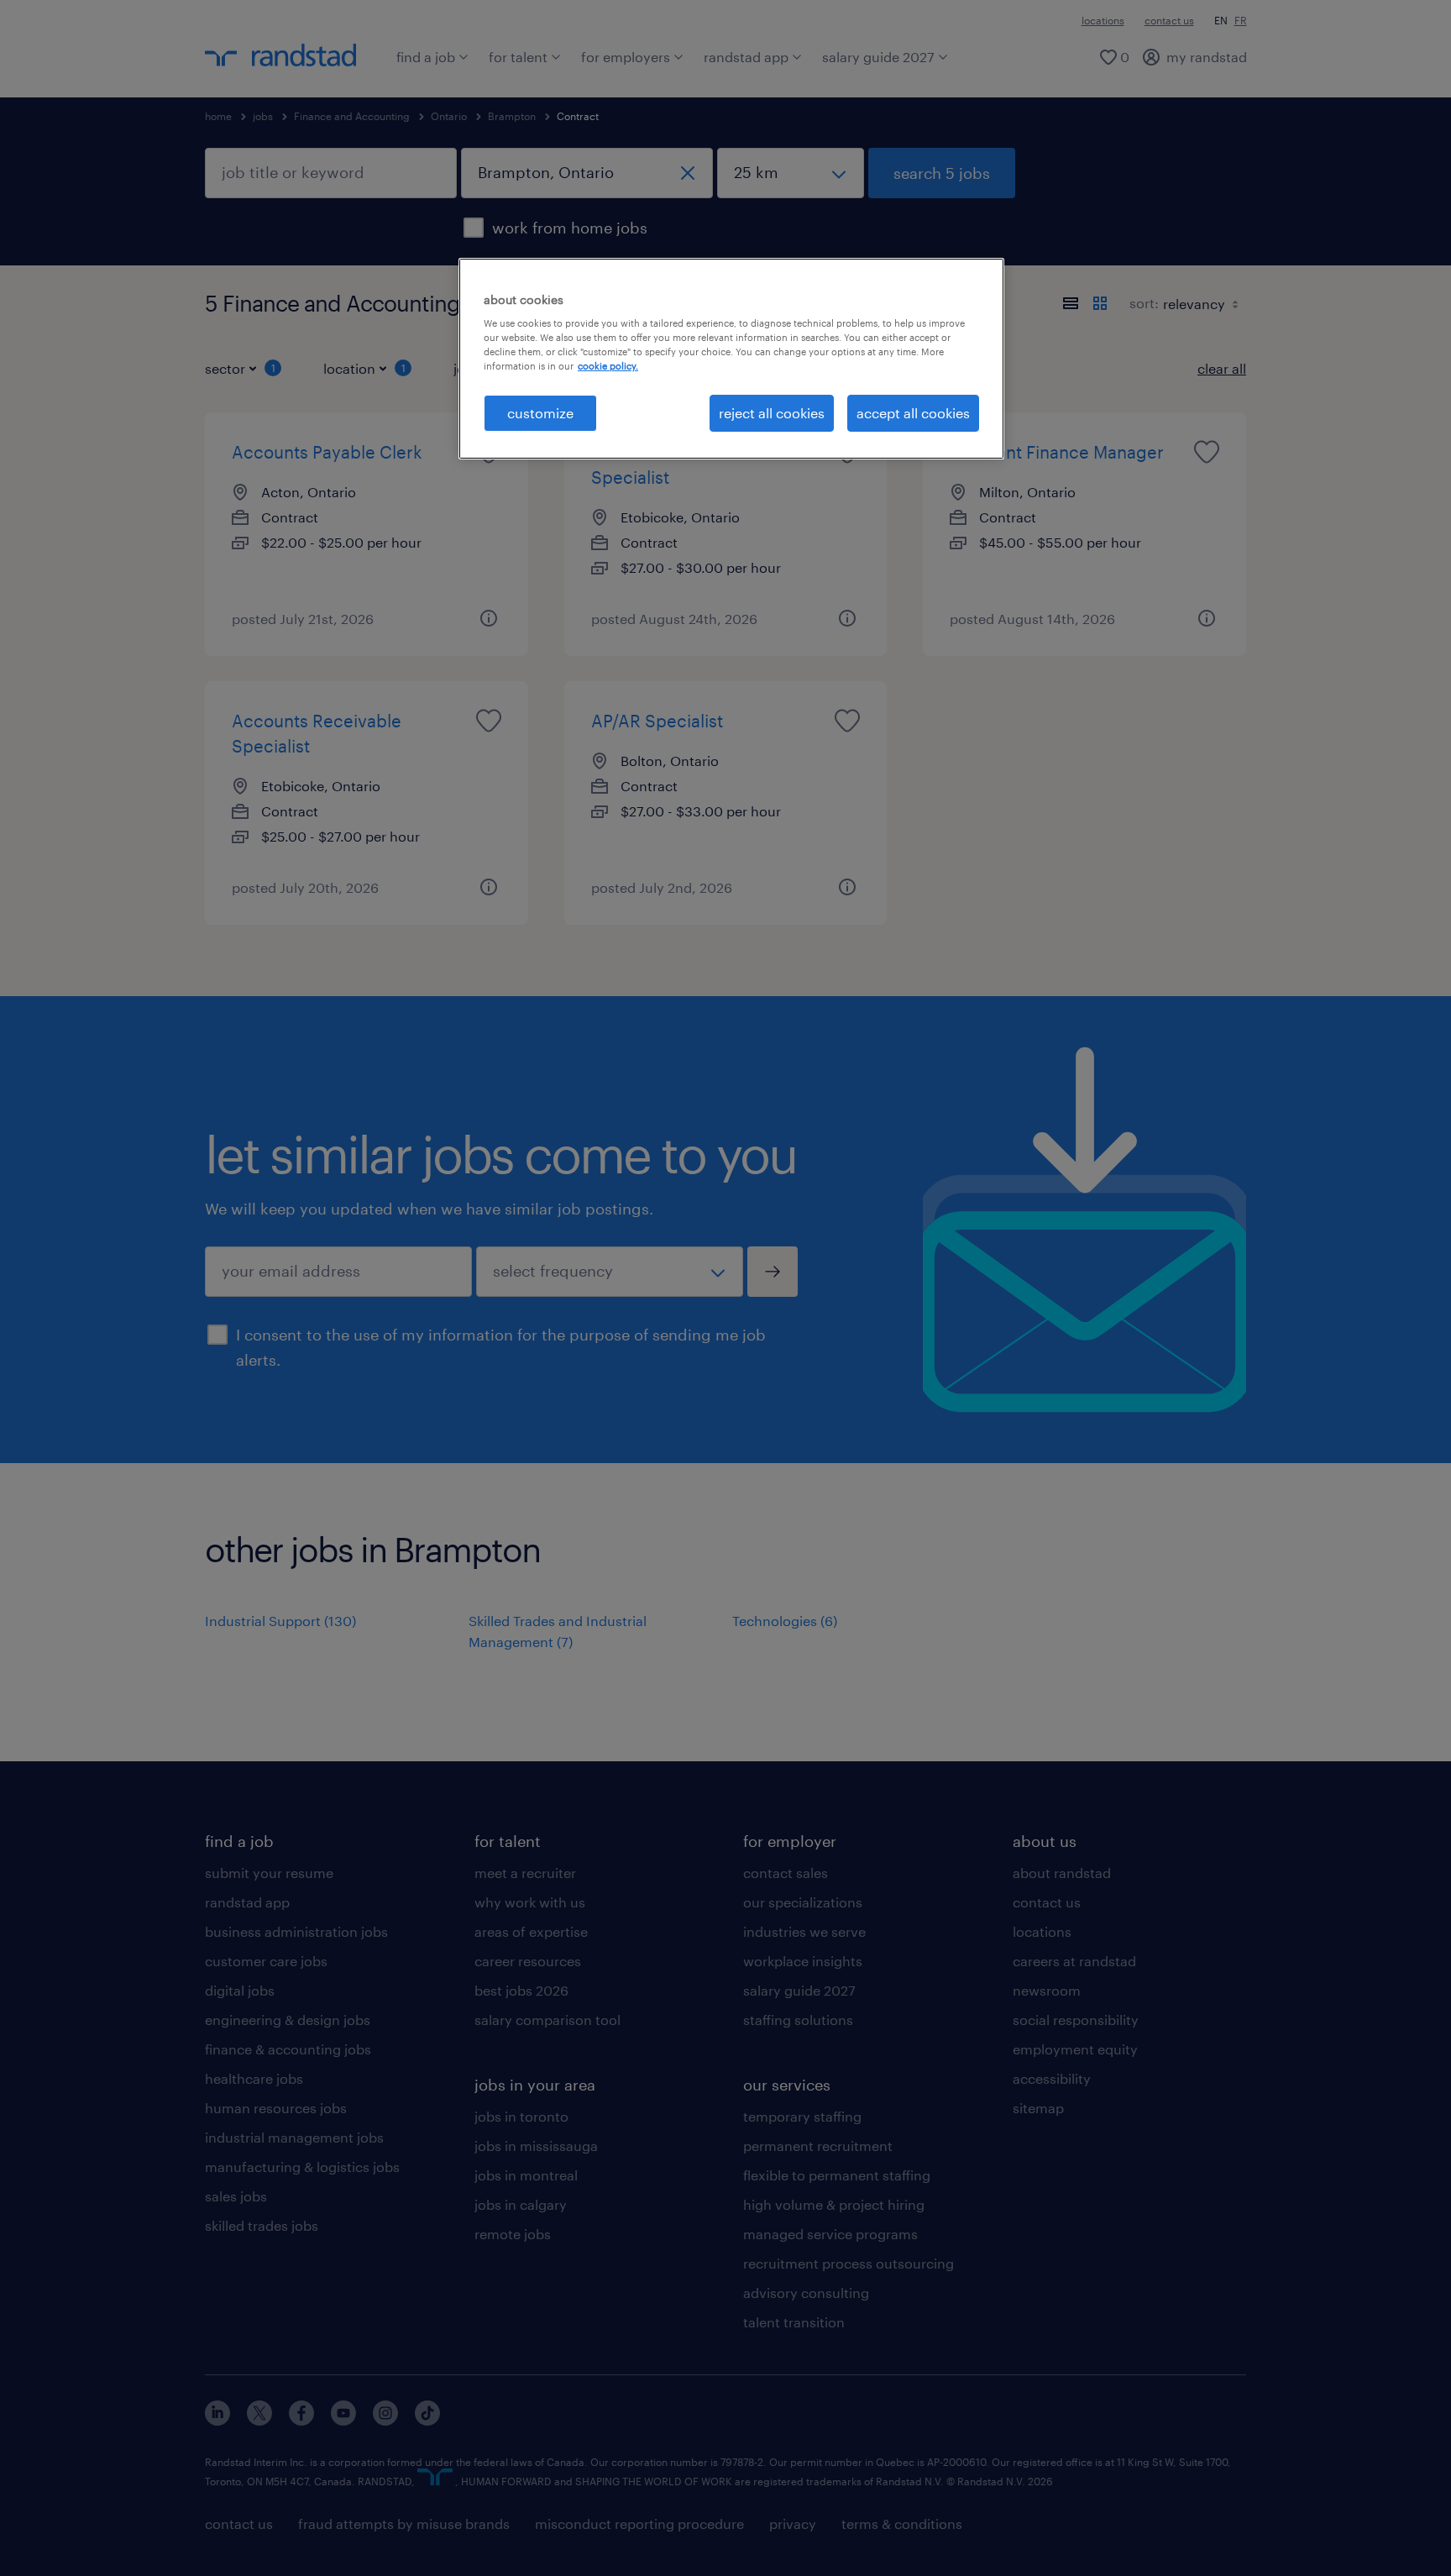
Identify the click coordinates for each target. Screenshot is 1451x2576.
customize (540, 413)
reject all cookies (772, 413)
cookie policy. (608, 366)
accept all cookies (913, 413)
